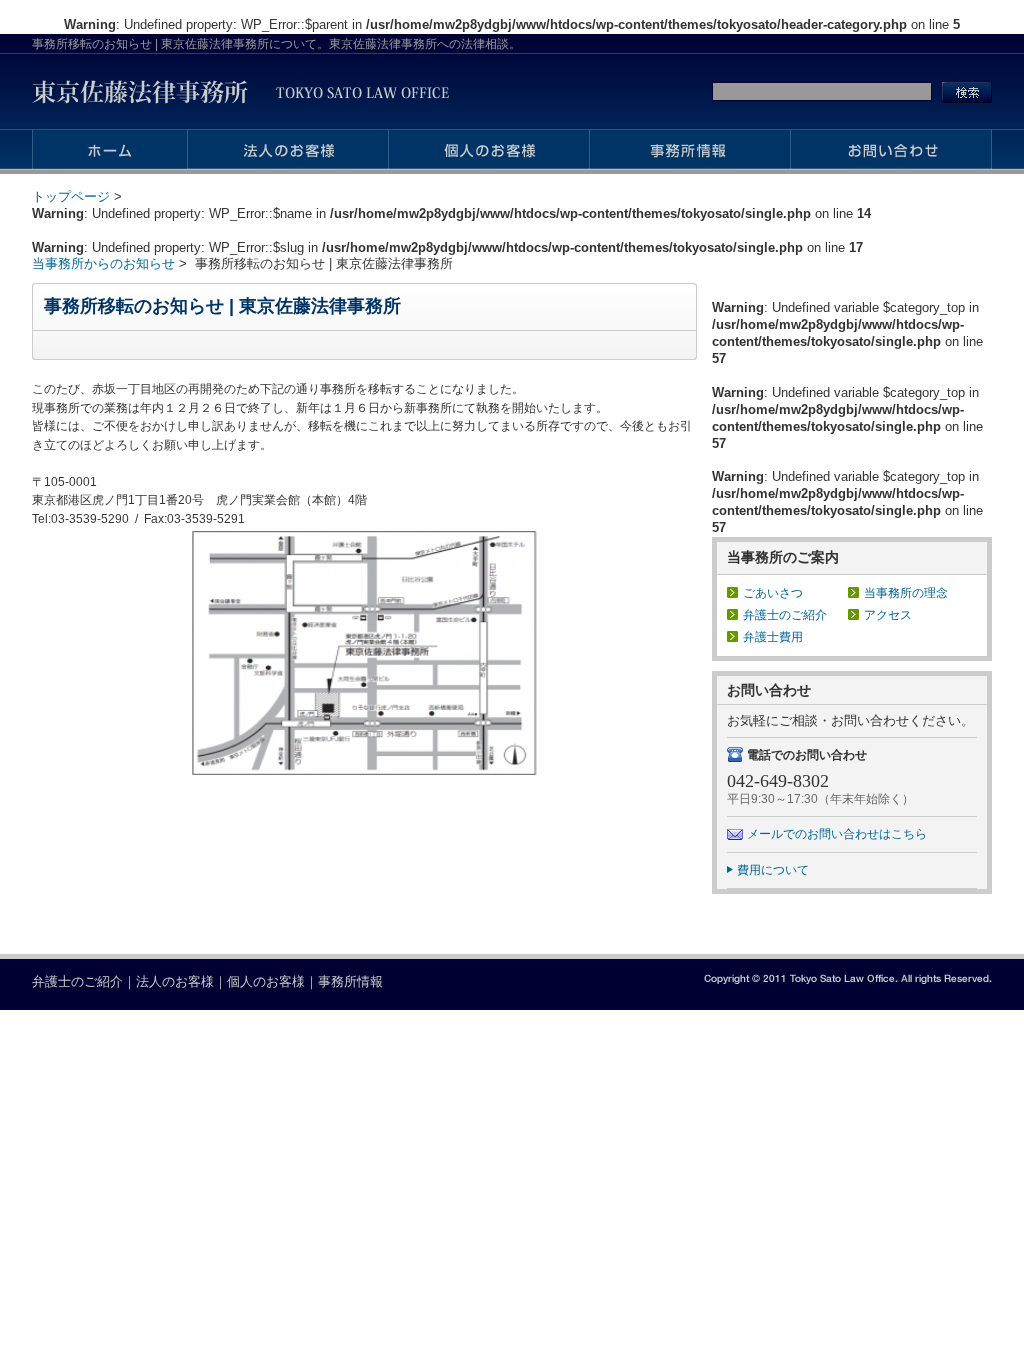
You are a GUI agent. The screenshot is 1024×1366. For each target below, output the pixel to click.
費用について (773, 870)
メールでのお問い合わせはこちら (837, 834)
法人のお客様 (175, 981)
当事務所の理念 (906, 592)
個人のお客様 (266, 981)
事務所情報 (350, 981)
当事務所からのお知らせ (103, 263)
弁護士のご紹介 (785, 614)
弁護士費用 (773, 636)
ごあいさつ (773, 592)
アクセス (888, 614)
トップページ (71, 196)
